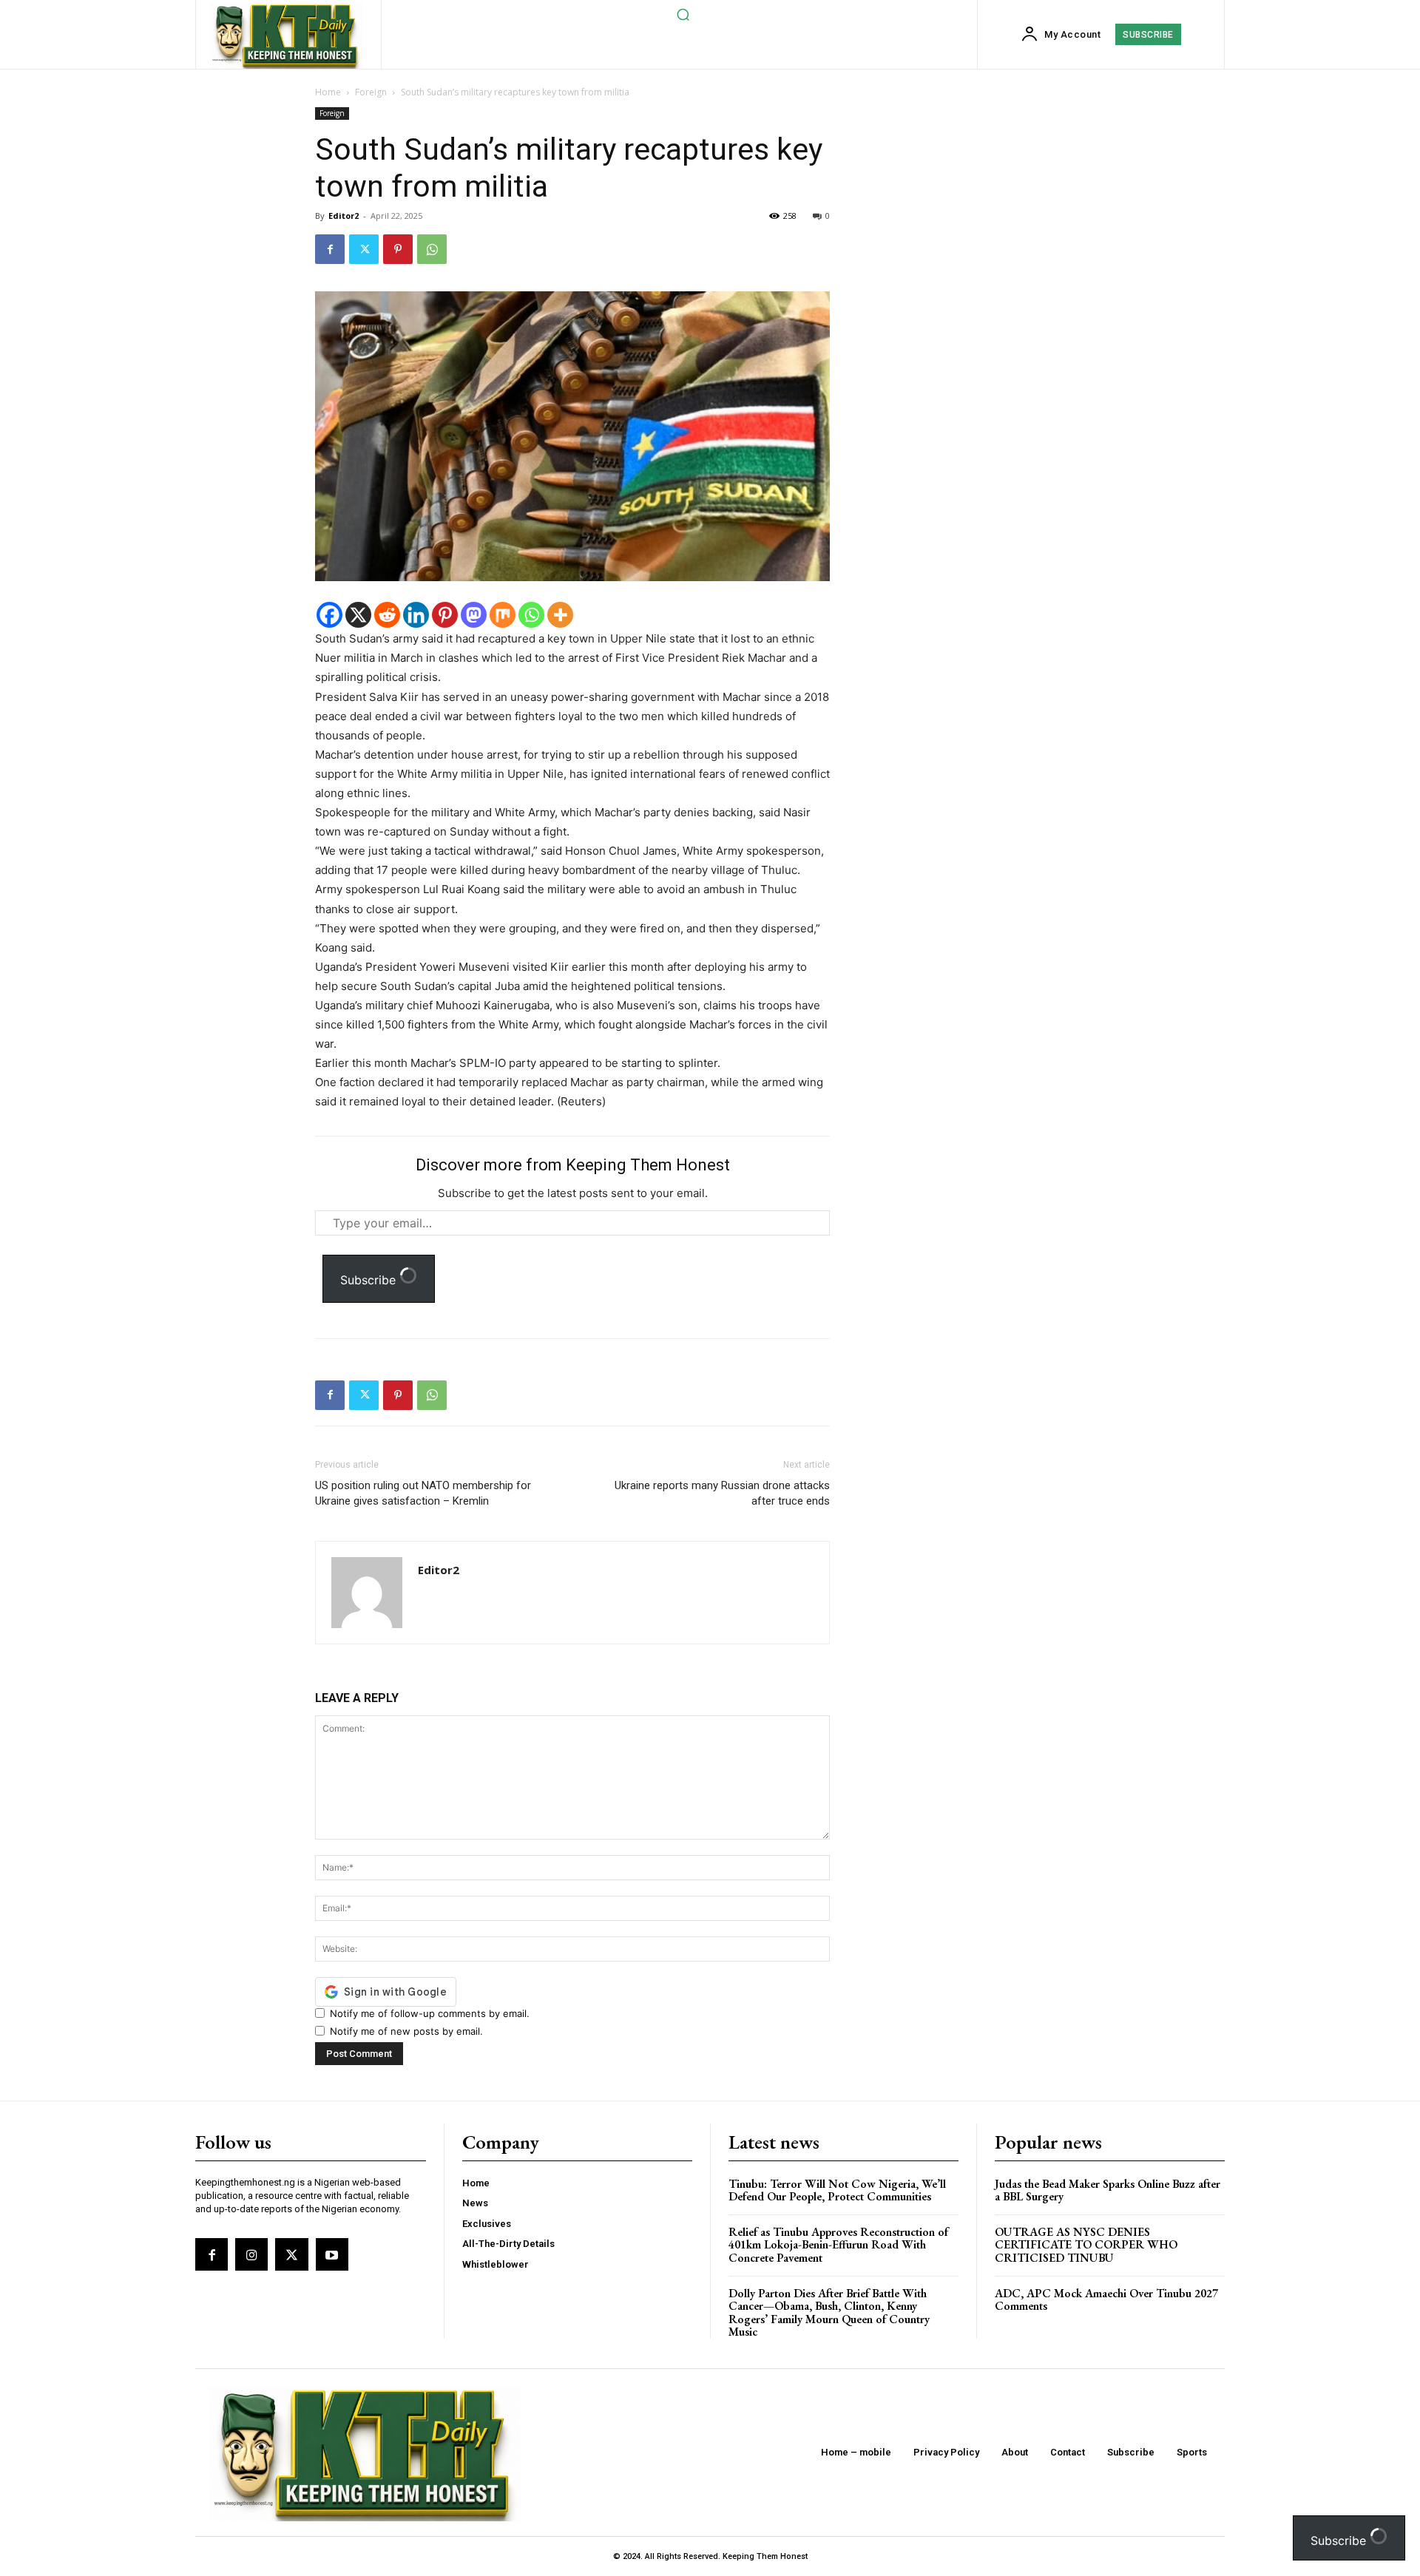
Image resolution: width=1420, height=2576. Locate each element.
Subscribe (370, 1280)
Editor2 (344, 216)
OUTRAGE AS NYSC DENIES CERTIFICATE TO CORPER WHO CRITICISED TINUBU (1086, 2245)
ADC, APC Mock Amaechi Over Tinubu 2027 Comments (1106, 2300)
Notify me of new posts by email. (406, 2031)
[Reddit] (387, 615)
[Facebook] (330, 249)
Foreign (371, 92)
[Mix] (503, 615)
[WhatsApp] (432, 249)
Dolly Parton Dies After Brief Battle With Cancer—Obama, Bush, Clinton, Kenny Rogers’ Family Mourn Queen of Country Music (829, 2313)
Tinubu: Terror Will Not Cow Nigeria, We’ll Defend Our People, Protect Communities (837, 2190)
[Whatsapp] (531, 615)
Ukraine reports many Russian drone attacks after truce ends (722, 1493)
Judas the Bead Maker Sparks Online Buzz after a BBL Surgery (1108, 2190)
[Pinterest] (398, 249)
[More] (560, 615)
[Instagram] (251, 2254)
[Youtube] (332, 2254)
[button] (683, 14)
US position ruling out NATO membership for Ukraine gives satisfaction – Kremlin (423, 1493)
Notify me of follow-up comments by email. (430, 2013)
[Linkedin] (416, 615)
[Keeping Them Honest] (287, 36)
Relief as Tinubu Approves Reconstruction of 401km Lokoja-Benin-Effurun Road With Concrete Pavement (838, 2245)
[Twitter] (364, 249)
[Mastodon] (474, 615)
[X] (358, 615)
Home (328, 92)
